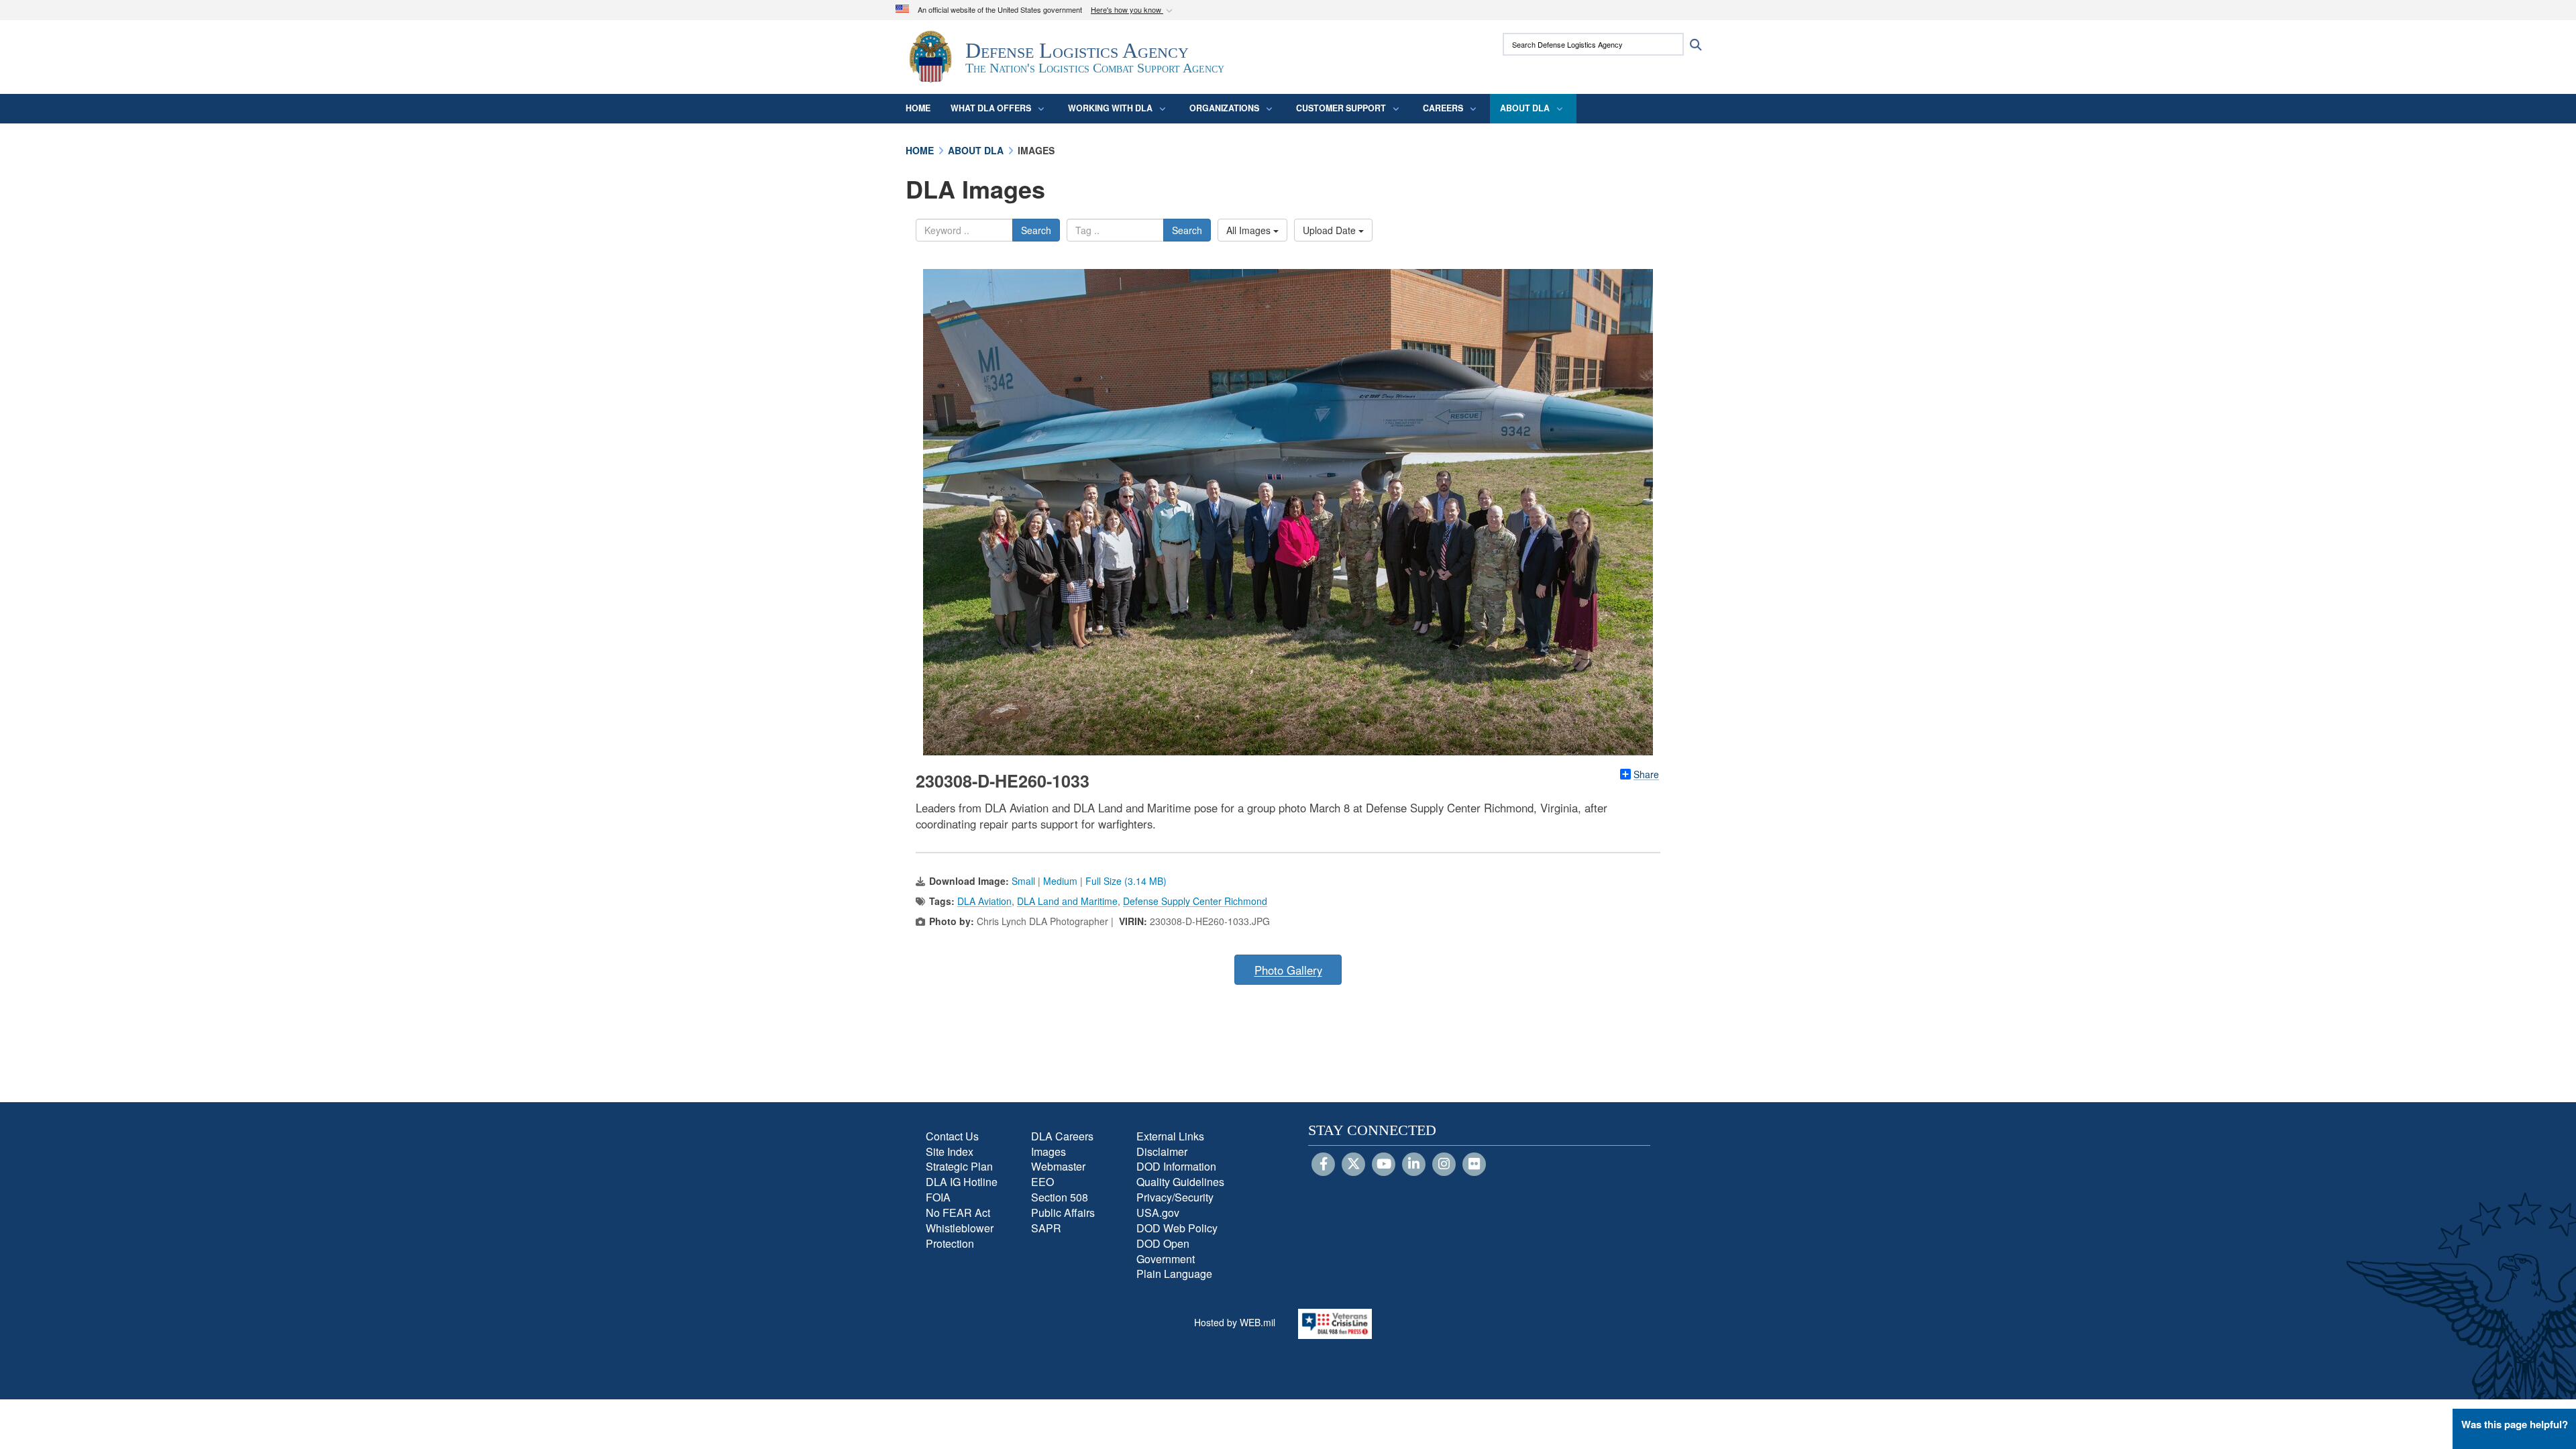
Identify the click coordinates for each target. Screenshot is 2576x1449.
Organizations (1224, 108)
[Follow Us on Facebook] (1323, 1165)
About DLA (1525, 108)
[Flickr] (1474, 1165)
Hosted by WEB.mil (1235, 1322)
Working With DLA (1110, 108)
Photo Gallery (1288, 970)
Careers (1443, 108)
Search (1036, 230)
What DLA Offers (991, 108)
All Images (1250, 230)
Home (918, 108)
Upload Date (1331, 230)
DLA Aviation (984, 901)
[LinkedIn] (1414, 1165)
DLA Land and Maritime (1067, 901)
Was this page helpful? (2515, 1424)
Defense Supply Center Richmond (1195, 901)
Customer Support (1341, 108)
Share (1646, 774)
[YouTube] (1384, 1165)
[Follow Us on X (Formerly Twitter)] (1353, 1165)
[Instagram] (1444, 1165)
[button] (1133, 10)
